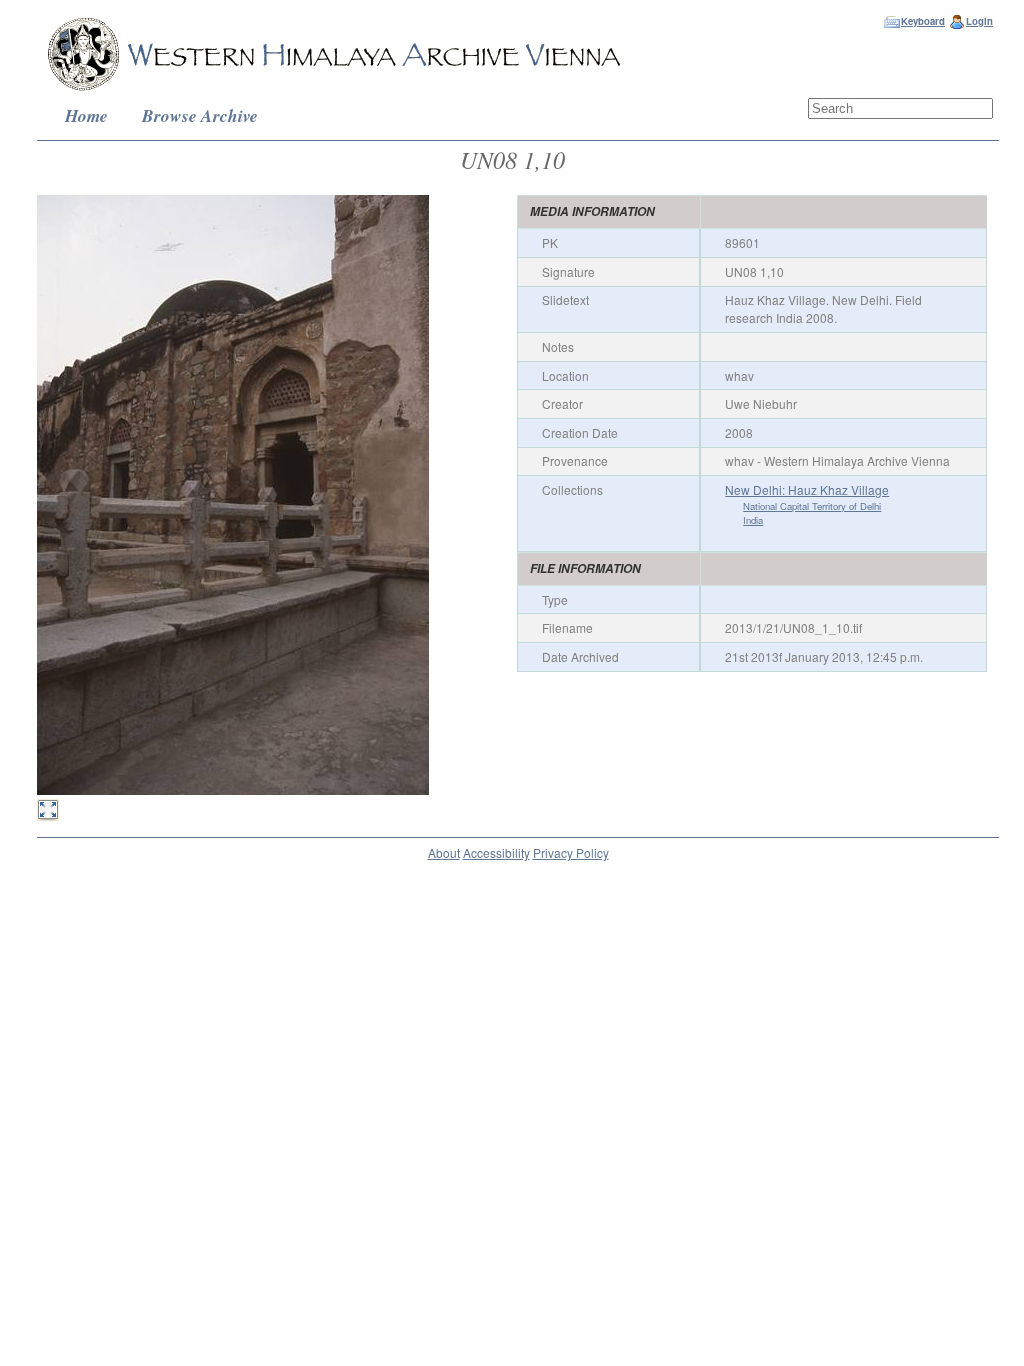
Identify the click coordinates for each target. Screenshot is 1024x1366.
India (753, 520)
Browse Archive (200, 115)
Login (979, 21)
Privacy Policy (571, 852)
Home (86, 115)
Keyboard (923, 21)
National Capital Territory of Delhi (812, 506)
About (444, 852)
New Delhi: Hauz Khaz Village (807, 489)
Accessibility (496, 852)
